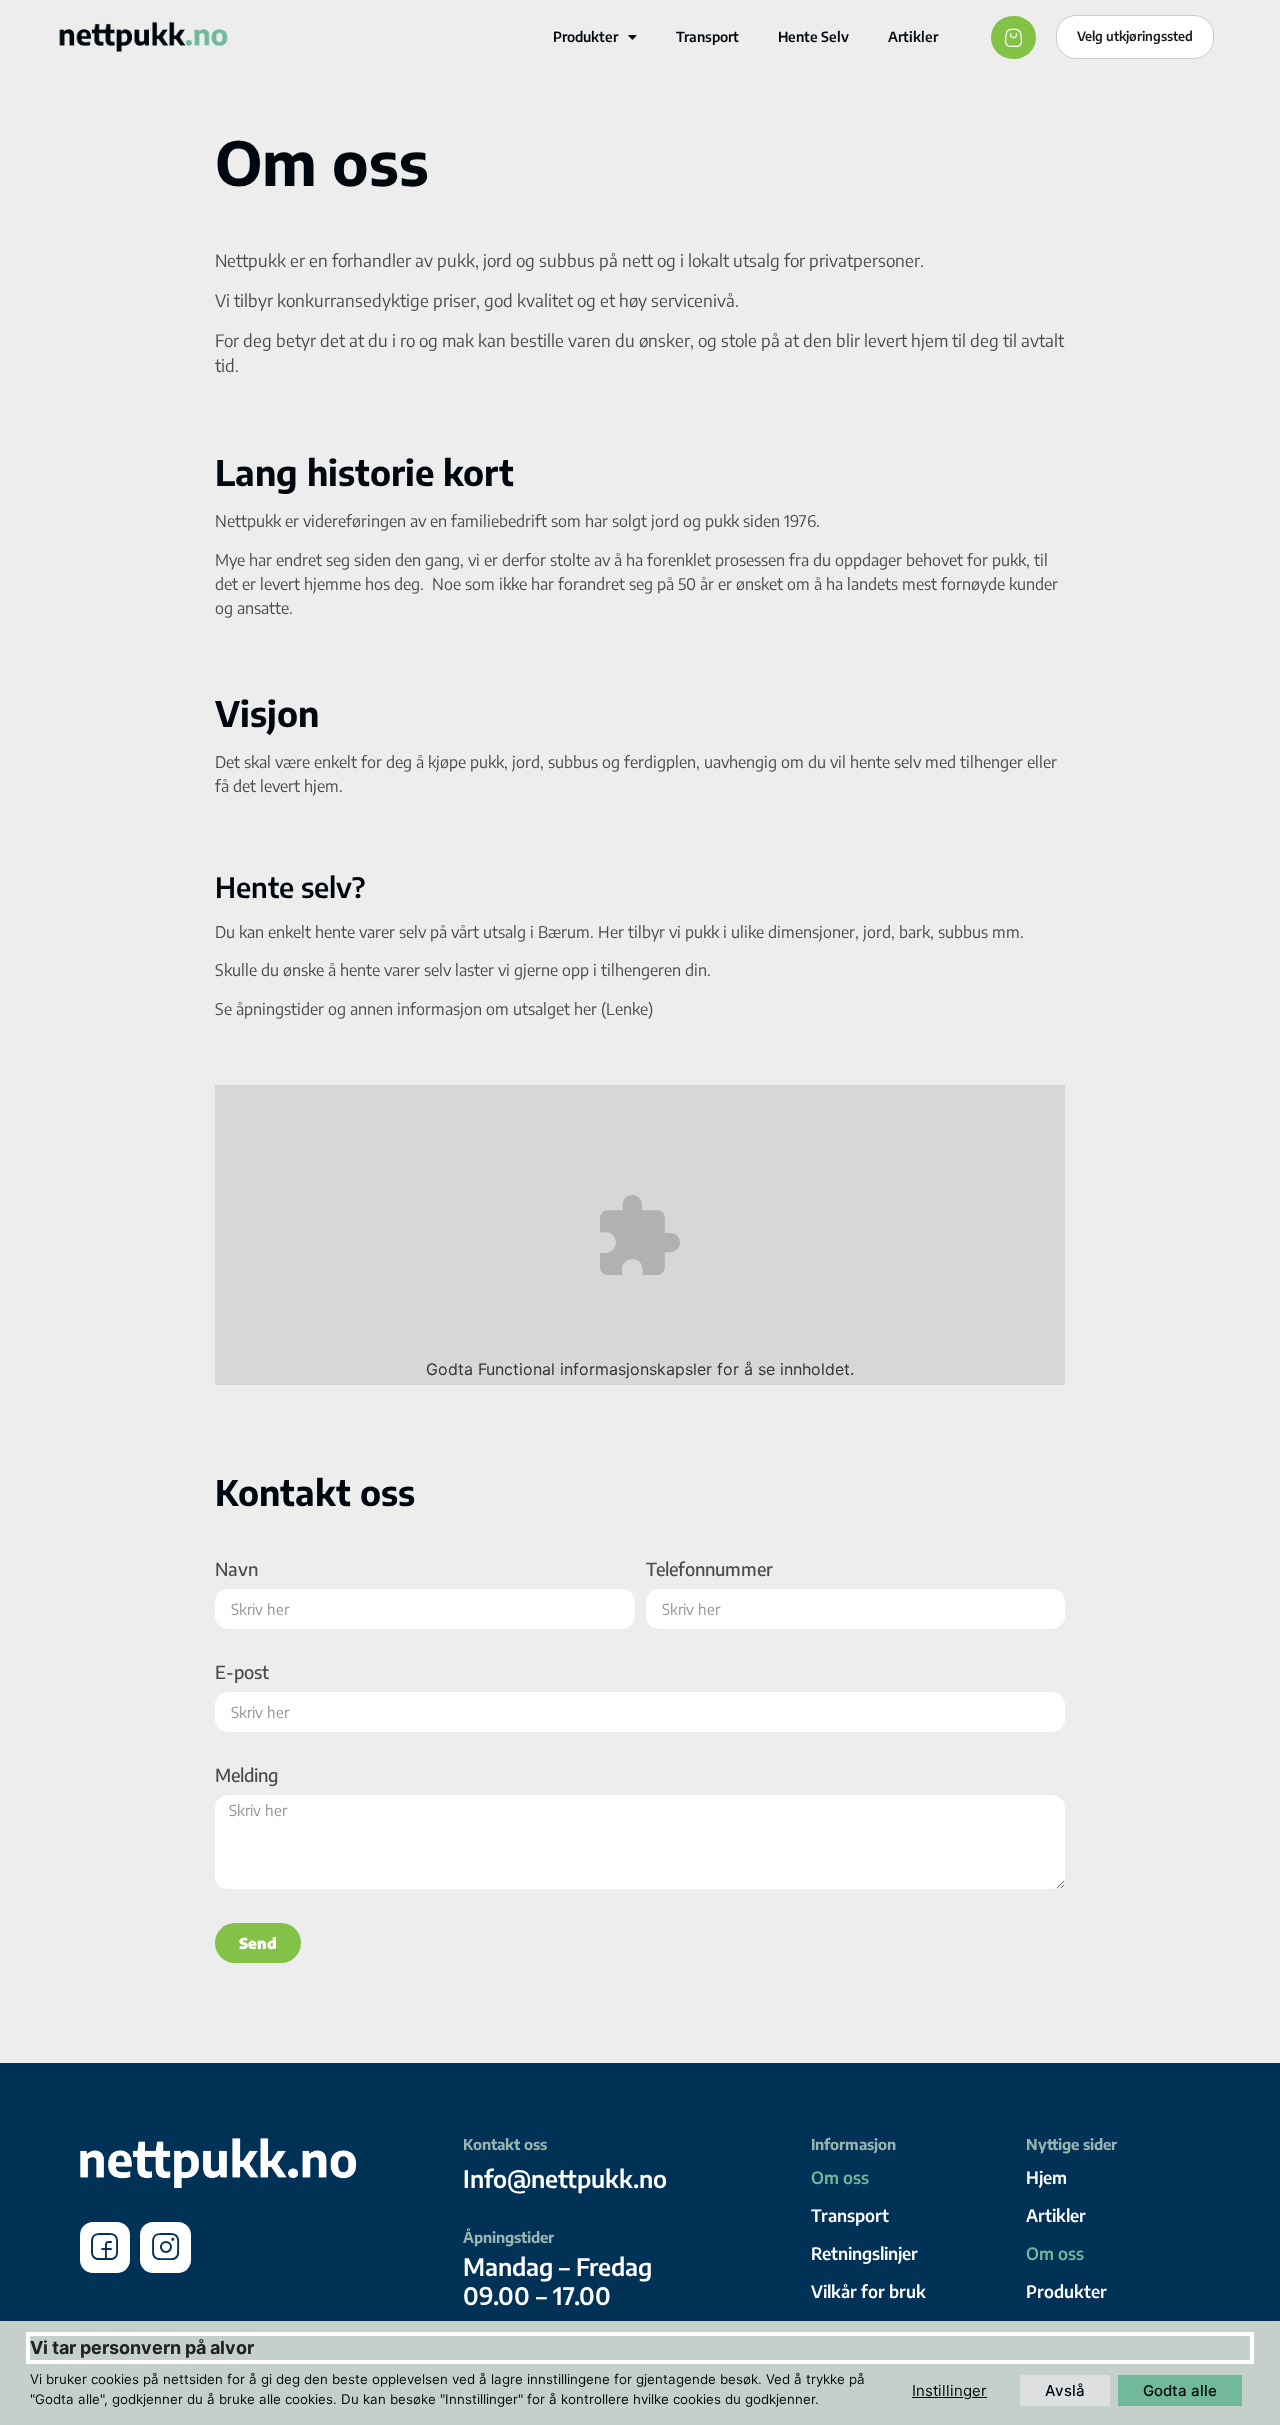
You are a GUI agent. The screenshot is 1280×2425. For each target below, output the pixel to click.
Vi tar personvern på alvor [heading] (142, 2347)
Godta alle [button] (1180, 2390)
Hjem (1046, 2177)
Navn (236, 1570)
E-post (242, 1673)
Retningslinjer (864, 2253)
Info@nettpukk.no (565, 2178)
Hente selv (813, 36)
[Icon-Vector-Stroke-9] (165, 2247)
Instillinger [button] (949, 2390)
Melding (246, 1776)
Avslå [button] (1065, 2390)
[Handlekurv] (1013, 37)
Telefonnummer (709, 1570)
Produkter (585, 36)
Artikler (913, 36)
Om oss (840, 2177)
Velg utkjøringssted (1135, 36)
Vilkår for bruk (868, 2291)
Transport (707, 36)
